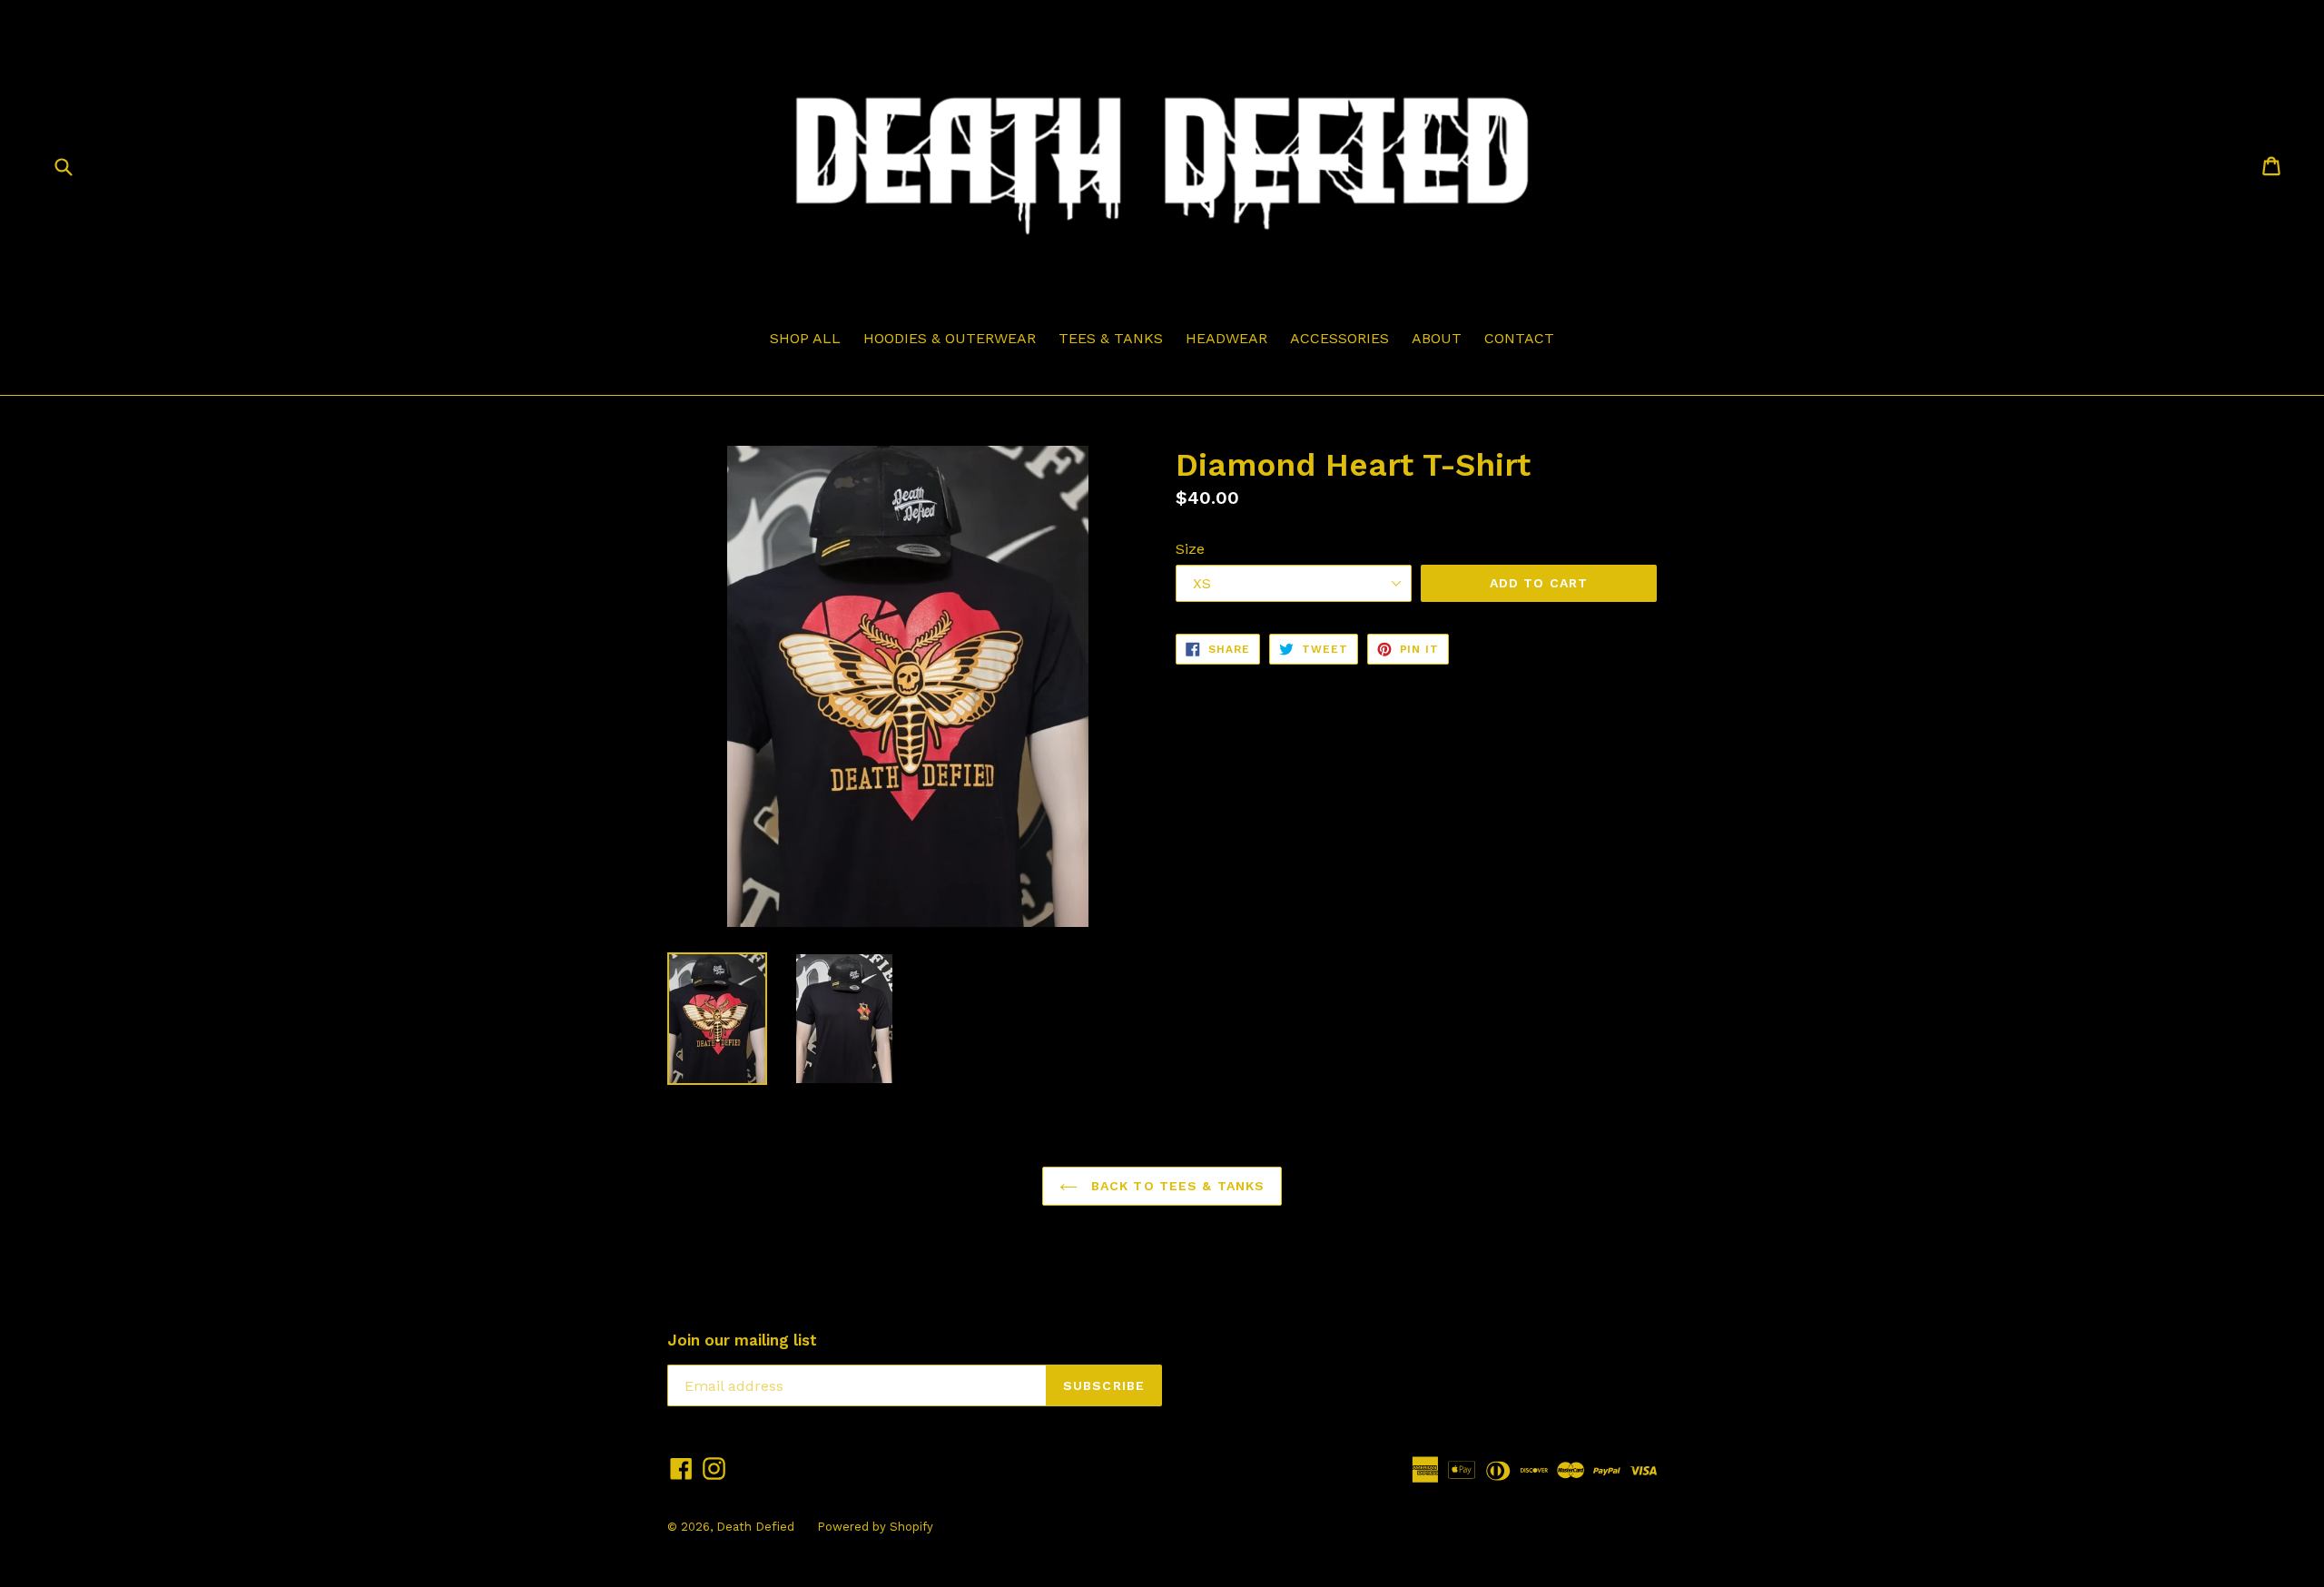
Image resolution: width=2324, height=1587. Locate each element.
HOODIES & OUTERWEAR (950, 338)
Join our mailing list (742, 1340)
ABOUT (1437, 338)
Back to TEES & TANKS (1176, 1186)
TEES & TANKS (1111, 338)
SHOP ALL (805, 338)
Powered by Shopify (875, 1527)
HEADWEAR (1226, 338)
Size (1190, 549)
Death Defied (755, 1527)
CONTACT (1519, 338)
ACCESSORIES (1339, 338)
